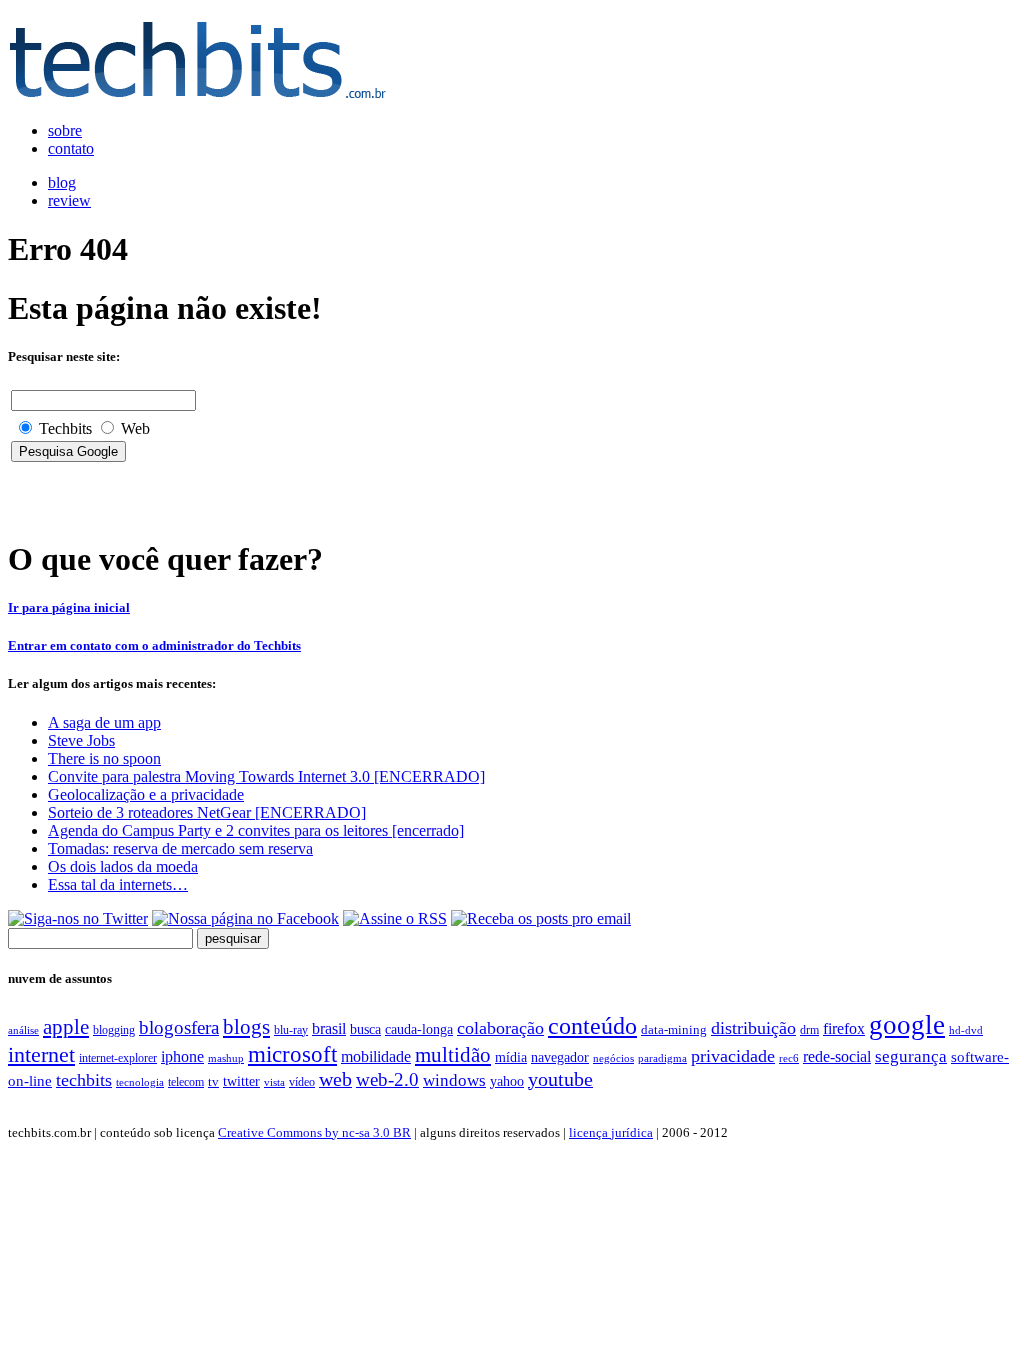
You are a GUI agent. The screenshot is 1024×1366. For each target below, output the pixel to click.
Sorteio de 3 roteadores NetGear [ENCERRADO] (207, 812)
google (907, 1025)
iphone (182, 1057)
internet (41, 1055)
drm (809, 1030)
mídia (511, 1057)
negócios (613, 1058)
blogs (246, 1027)
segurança (911, 1056)
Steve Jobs (81, 740)
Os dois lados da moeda (123, 866)
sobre (65, 130)
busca (365, 1029)
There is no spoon (104, 758)
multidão (453, 1055)
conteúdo (592, 1026)
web (335, 1079)
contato (71, 148)
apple (66, 1027)
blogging (114, 1030)
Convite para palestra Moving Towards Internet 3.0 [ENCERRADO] (266, 776)
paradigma (662, 1058)
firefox (844, 1028)
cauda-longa (419, 1029)
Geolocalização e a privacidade (146, 794)
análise (23, 1030)
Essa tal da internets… (118, 884)
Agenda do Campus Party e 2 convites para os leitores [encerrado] (256, 830)
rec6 (789, 1058)
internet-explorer (118, 1058)
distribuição (753, 1028)
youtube (560, 1079)
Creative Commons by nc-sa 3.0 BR (314, 1132)
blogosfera (179, 1027)
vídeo (302, 1082)
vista (274, 1082)
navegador (560, 1057)
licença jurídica (611, 1132)
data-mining (674, 1030)
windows (454, 1080)
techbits (84, 1080)
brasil (329, 1028)
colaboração (500, 1028)
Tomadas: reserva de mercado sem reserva (180, 848)
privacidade (733, 1056)
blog (62, 182)
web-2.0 (387, 1079)
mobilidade (376, 1056)
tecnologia (140, 1082)
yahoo (507, 1081)
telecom (186, 1082)
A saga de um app (104, 722)
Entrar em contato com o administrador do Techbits (154, 645)
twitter (241, 1081)
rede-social (837, 1056)
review (69, 200)
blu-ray (291, 1030)
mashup (226, 1058)
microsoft (292, 1054)
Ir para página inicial (69, 607)
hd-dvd (966, 1030)
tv (213, 1082)
